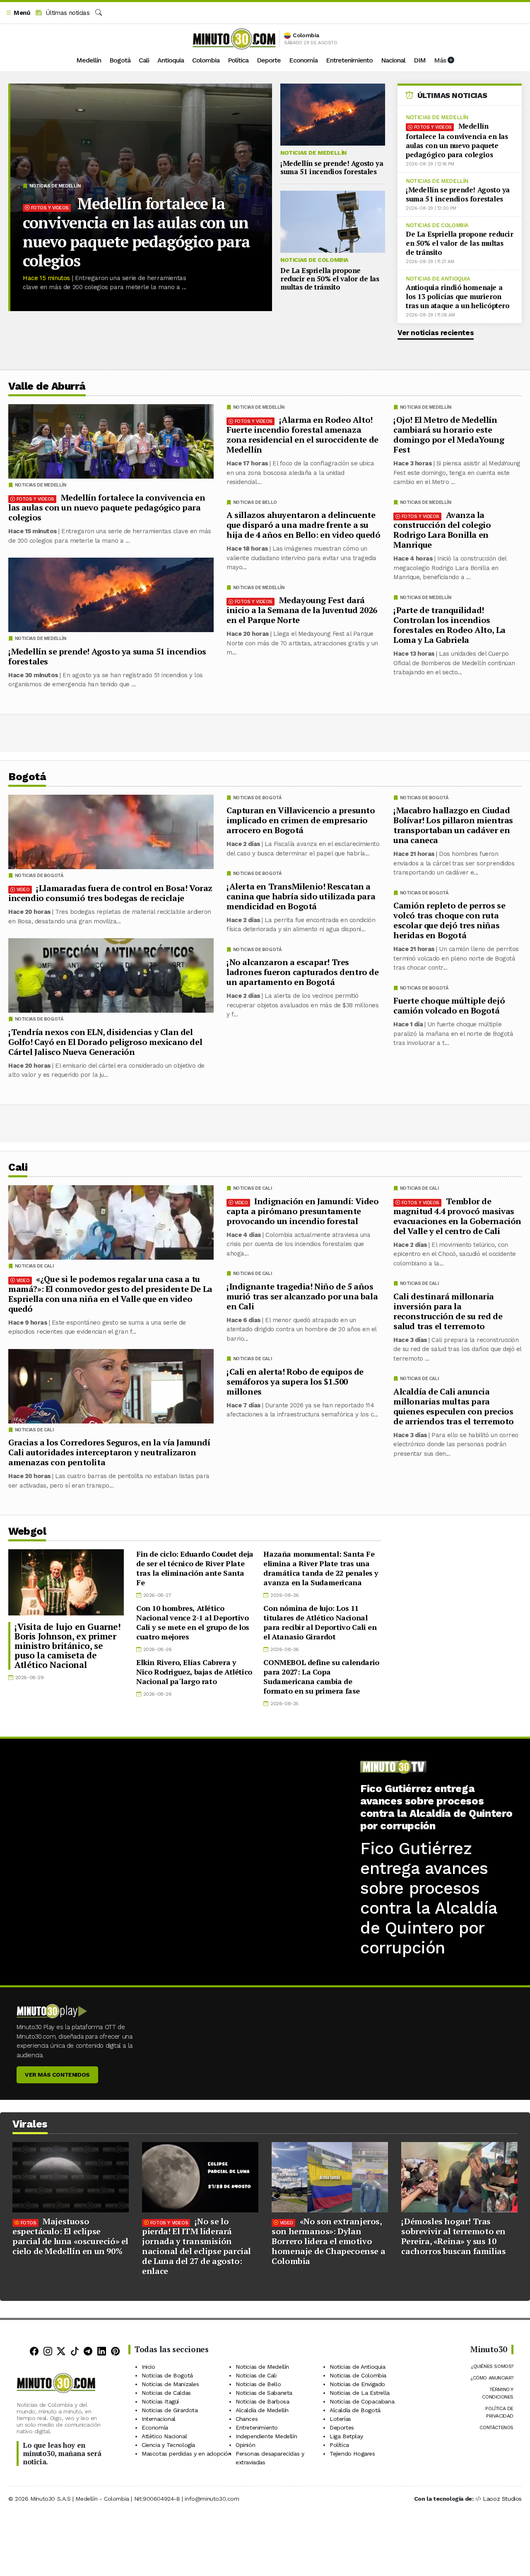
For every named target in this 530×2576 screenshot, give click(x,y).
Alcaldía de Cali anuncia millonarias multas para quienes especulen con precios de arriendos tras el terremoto (454, 1406)
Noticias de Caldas (166, 2393)
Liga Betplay (346, 2436)
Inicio (148, 2367)
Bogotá (120, 60)
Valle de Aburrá (47, 386)
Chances (247, 2419)
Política (238, 60)
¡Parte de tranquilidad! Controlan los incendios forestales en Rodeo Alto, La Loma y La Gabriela (449, 625)
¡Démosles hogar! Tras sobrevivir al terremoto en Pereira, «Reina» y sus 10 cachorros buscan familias (453, 2236)
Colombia (206, 60)
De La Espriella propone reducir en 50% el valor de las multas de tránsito (330, 279)
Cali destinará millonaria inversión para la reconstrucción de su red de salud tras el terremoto (448, 1311)
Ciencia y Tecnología (168, 2445)
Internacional (159, 2419)
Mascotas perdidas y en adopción (187, 2454)
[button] (18, 13)
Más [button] (441, 60)
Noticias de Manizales (170, 2384)
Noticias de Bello (255, 502)
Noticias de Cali (419, 1188)
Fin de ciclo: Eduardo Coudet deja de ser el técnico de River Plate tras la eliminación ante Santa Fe (195, 1568)
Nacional (393, 60)
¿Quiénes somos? (492, 2366)
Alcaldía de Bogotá (355, 2410)
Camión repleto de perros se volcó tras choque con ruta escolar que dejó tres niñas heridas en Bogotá (449, 920)
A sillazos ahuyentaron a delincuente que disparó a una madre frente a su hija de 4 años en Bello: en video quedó (303, 525)
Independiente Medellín (266, 2436)
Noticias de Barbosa (262, 2401)
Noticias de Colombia (314, 260)
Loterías (340, 2419)
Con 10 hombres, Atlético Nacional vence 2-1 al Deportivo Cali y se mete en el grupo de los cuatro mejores (193, 1622)
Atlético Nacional (164, 2436)
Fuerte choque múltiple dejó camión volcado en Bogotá (449, 1005)
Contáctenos (496, 2427)
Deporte (269, 60)
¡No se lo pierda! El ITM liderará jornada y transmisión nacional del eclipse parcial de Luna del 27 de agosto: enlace (196, 2246)
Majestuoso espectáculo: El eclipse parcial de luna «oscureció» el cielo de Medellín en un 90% (70, 2236)
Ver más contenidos (57, 2075)
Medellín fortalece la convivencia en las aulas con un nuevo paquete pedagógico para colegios (136, 232)
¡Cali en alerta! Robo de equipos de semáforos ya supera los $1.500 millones (295, 1381)
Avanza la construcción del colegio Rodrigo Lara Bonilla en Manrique (442, 530)
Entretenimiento (349, 60)
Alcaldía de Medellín (262, 2410)
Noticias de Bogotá (424, 798)
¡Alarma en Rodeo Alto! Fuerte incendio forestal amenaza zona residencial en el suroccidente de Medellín (302, 435)
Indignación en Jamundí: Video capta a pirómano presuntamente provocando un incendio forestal (303, 1211)
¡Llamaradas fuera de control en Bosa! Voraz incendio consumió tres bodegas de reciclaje (110, 893)
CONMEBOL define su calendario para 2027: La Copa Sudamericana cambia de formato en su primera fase (321, 1676)
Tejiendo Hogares (352, 2454)
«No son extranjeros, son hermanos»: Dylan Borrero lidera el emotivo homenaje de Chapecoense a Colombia (328, 2241)
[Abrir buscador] (99, 13)
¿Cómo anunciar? (492, 2378)
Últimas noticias (66, 13)
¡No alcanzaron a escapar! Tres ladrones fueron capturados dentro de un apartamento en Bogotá (303, 972)
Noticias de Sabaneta (264, 2393)
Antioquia (171, 60)
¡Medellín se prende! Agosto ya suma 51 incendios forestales (332, 167)
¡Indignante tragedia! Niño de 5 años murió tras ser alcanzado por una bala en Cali (302, 1296)
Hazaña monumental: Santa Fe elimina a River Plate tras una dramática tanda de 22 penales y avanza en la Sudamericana (321, 1568)
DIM (420, 60)
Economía (303, 60)
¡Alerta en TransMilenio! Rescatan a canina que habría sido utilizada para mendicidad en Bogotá (301, 896)
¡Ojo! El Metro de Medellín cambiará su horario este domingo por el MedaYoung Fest (449, 435)
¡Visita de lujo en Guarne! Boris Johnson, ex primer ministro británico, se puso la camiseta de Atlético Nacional (68, 1646)
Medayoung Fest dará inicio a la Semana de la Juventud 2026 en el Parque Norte (302, 610)
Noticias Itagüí (160, 2401)
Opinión (245, 2445)
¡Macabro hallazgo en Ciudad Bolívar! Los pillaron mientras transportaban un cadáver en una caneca (453, 825)
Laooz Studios (502, 2499)
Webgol (27, 1531)
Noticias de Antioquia (438, 279)
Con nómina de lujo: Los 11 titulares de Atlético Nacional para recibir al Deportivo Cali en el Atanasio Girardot (320, 1622)
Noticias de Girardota (170, 2410)
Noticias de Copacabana (362, 2401)
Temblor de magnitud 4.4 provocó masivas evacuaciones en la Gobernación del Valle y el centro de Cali (457, 1216)
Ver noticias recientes (436, 333)
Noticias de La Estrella (360, 2393)
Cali (144, 60)
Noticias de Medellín (55, 186)
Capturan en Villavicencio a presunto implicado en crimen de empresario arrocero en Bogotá (301, 820)
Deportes (342, 2427)
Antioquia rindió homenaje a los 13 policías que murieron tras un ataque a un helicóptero (458, 296)
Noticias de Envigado (357, 2384)
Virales (30, 2124)
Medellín (89, 60)
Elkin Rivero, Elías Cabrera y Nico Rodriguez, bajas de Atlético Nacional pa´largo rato (194, 1672)
